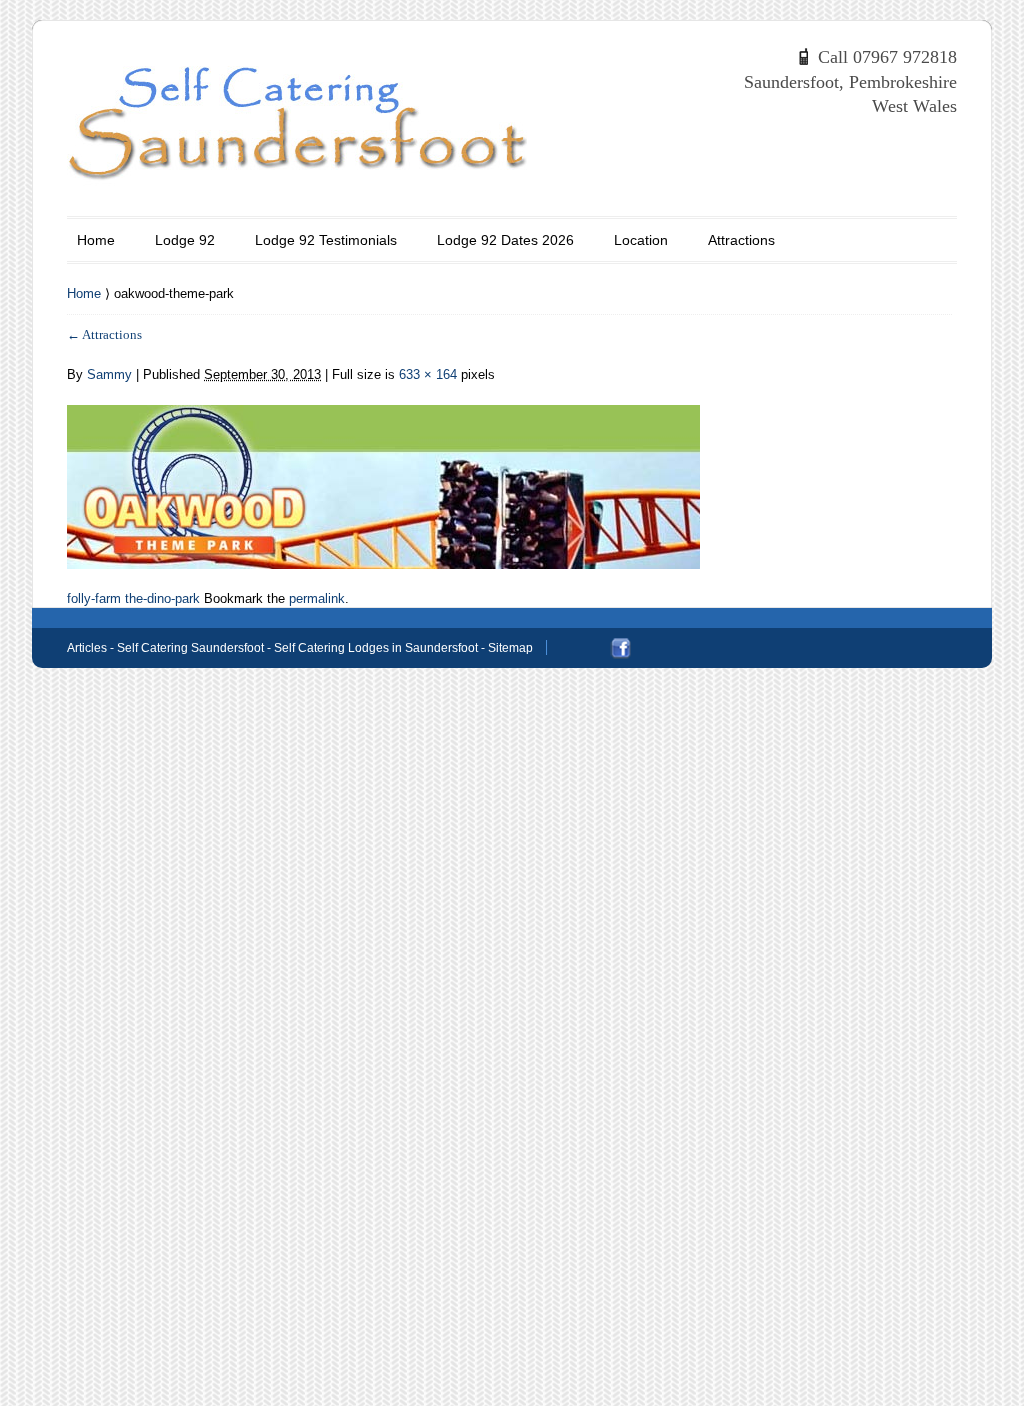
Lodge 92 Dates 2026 (505, 240)
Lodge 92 (185, 240)
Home (96, 240)
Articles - (92, 648)
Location (641, 240)
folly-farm (94, 598)
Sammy (109, 374)
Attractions (741, 240)
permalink (317, 598)
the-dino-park (162, 598)
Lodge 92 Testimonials (326, 240)
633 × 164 (428, 374)
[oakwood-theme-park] (383, 475)
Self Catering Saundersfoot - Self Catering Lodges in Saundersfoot (297, 648)
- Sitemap (505, 648)
